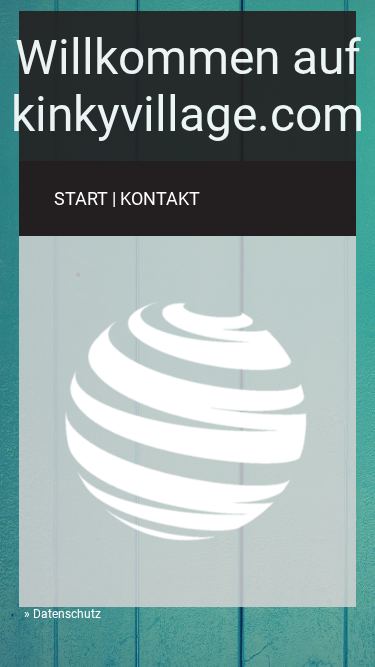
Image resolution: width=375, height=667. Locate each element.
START (81, 198)
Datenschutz (67, 614)
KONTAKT (160, 198)
